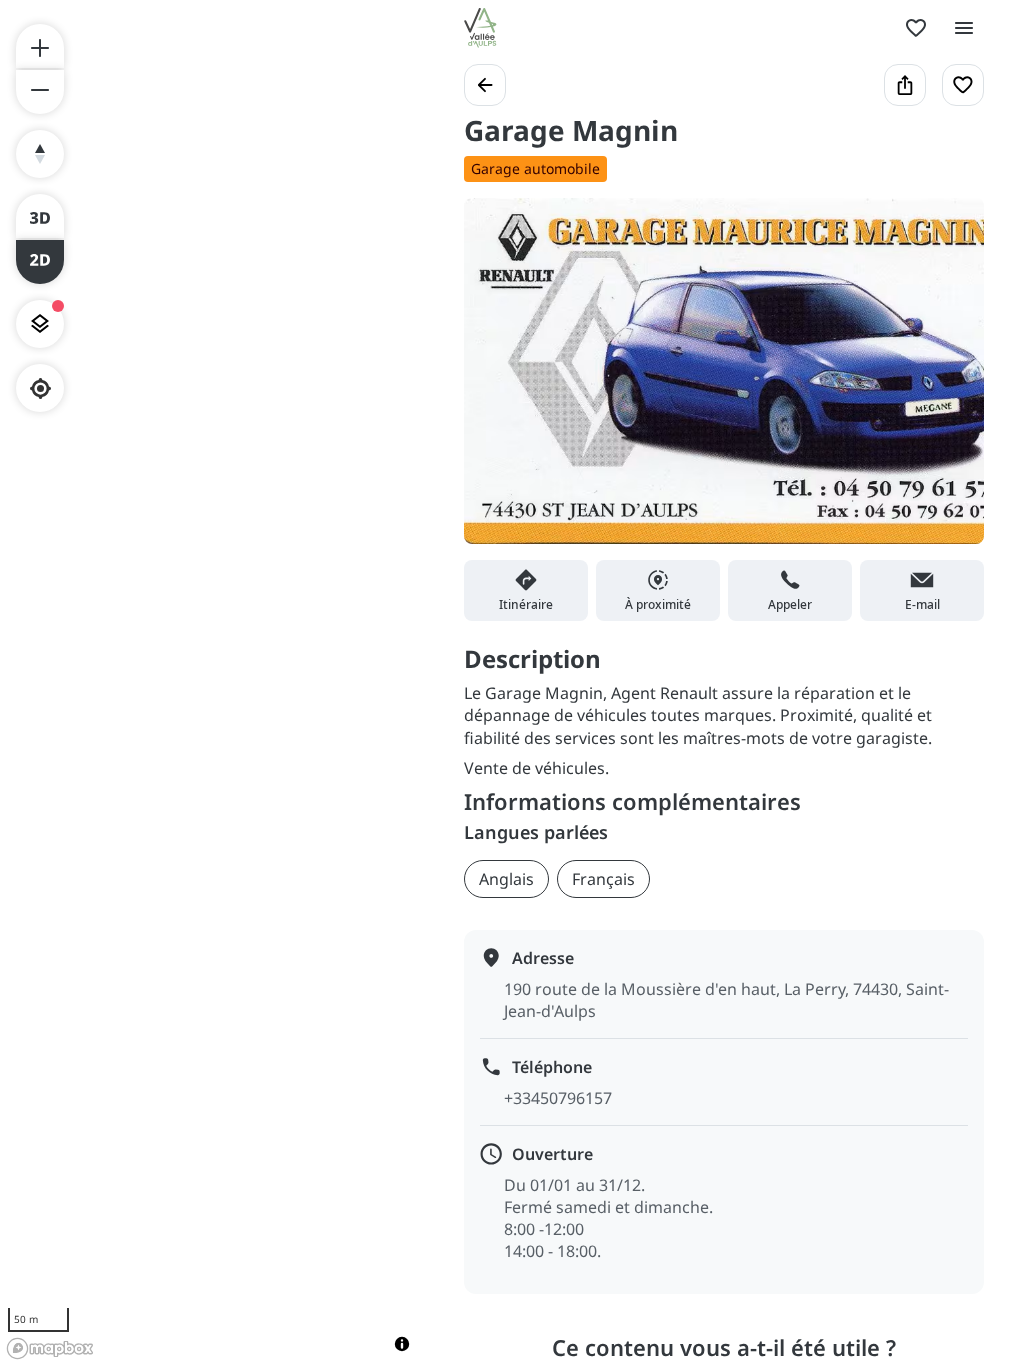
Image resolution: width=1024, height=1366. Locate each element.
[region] (212, 683)
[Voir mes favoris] (916, 28)
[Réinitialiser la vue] (40, 154)
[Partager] (905, 85)
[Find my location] (40, 388)
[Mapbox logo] (50, 1348)
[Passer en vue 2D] (40, 262)
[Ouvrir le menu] (964, 28)
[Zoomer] (40, 46)
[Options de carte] (40, 324)
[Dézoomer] (40, 92)
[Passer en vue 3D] (40, 216)
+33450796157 (558, 1098)
